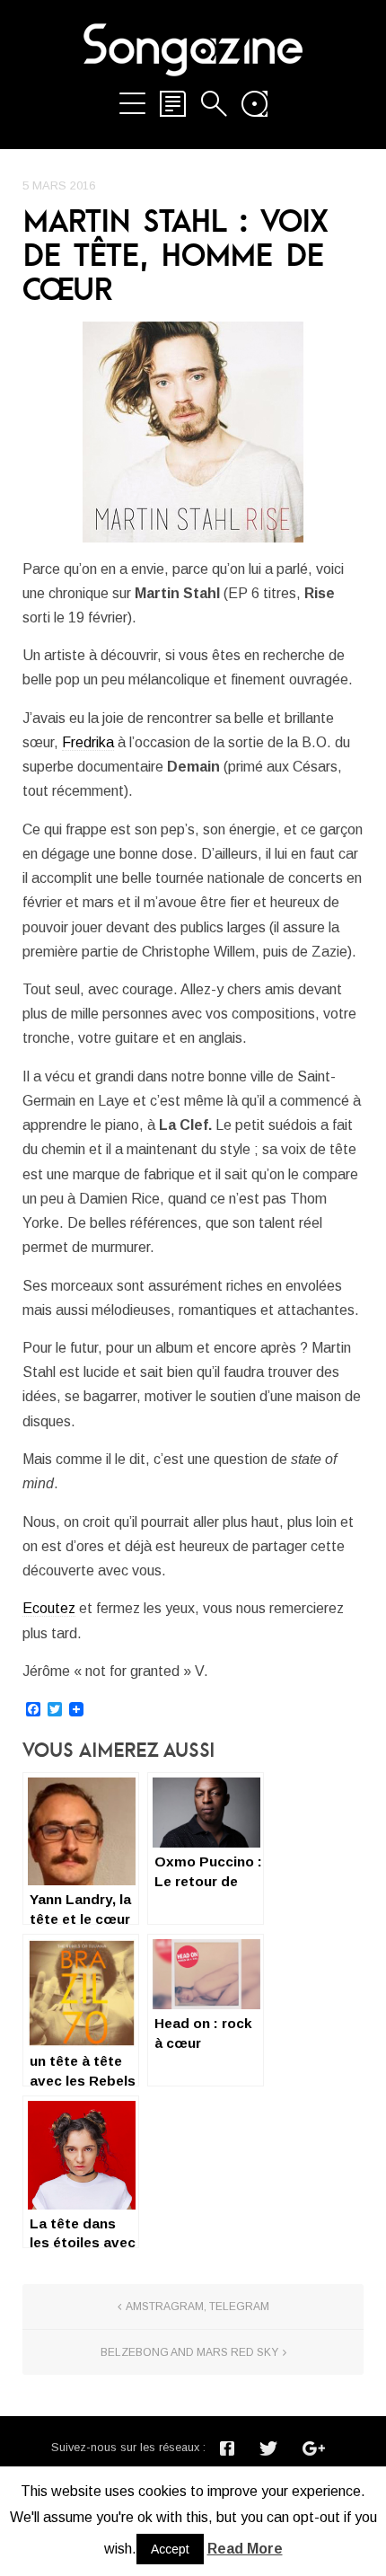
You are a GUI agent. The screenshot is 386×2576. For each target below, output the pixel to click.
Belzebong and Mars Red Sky (189, 2352)
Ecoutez (49, 1608)
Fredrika (88, 742)
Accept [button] (170, 2549)
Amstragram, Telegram (197, 2307)
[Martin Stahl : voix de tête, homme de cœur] (193, 432)
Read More (245, 2549)
